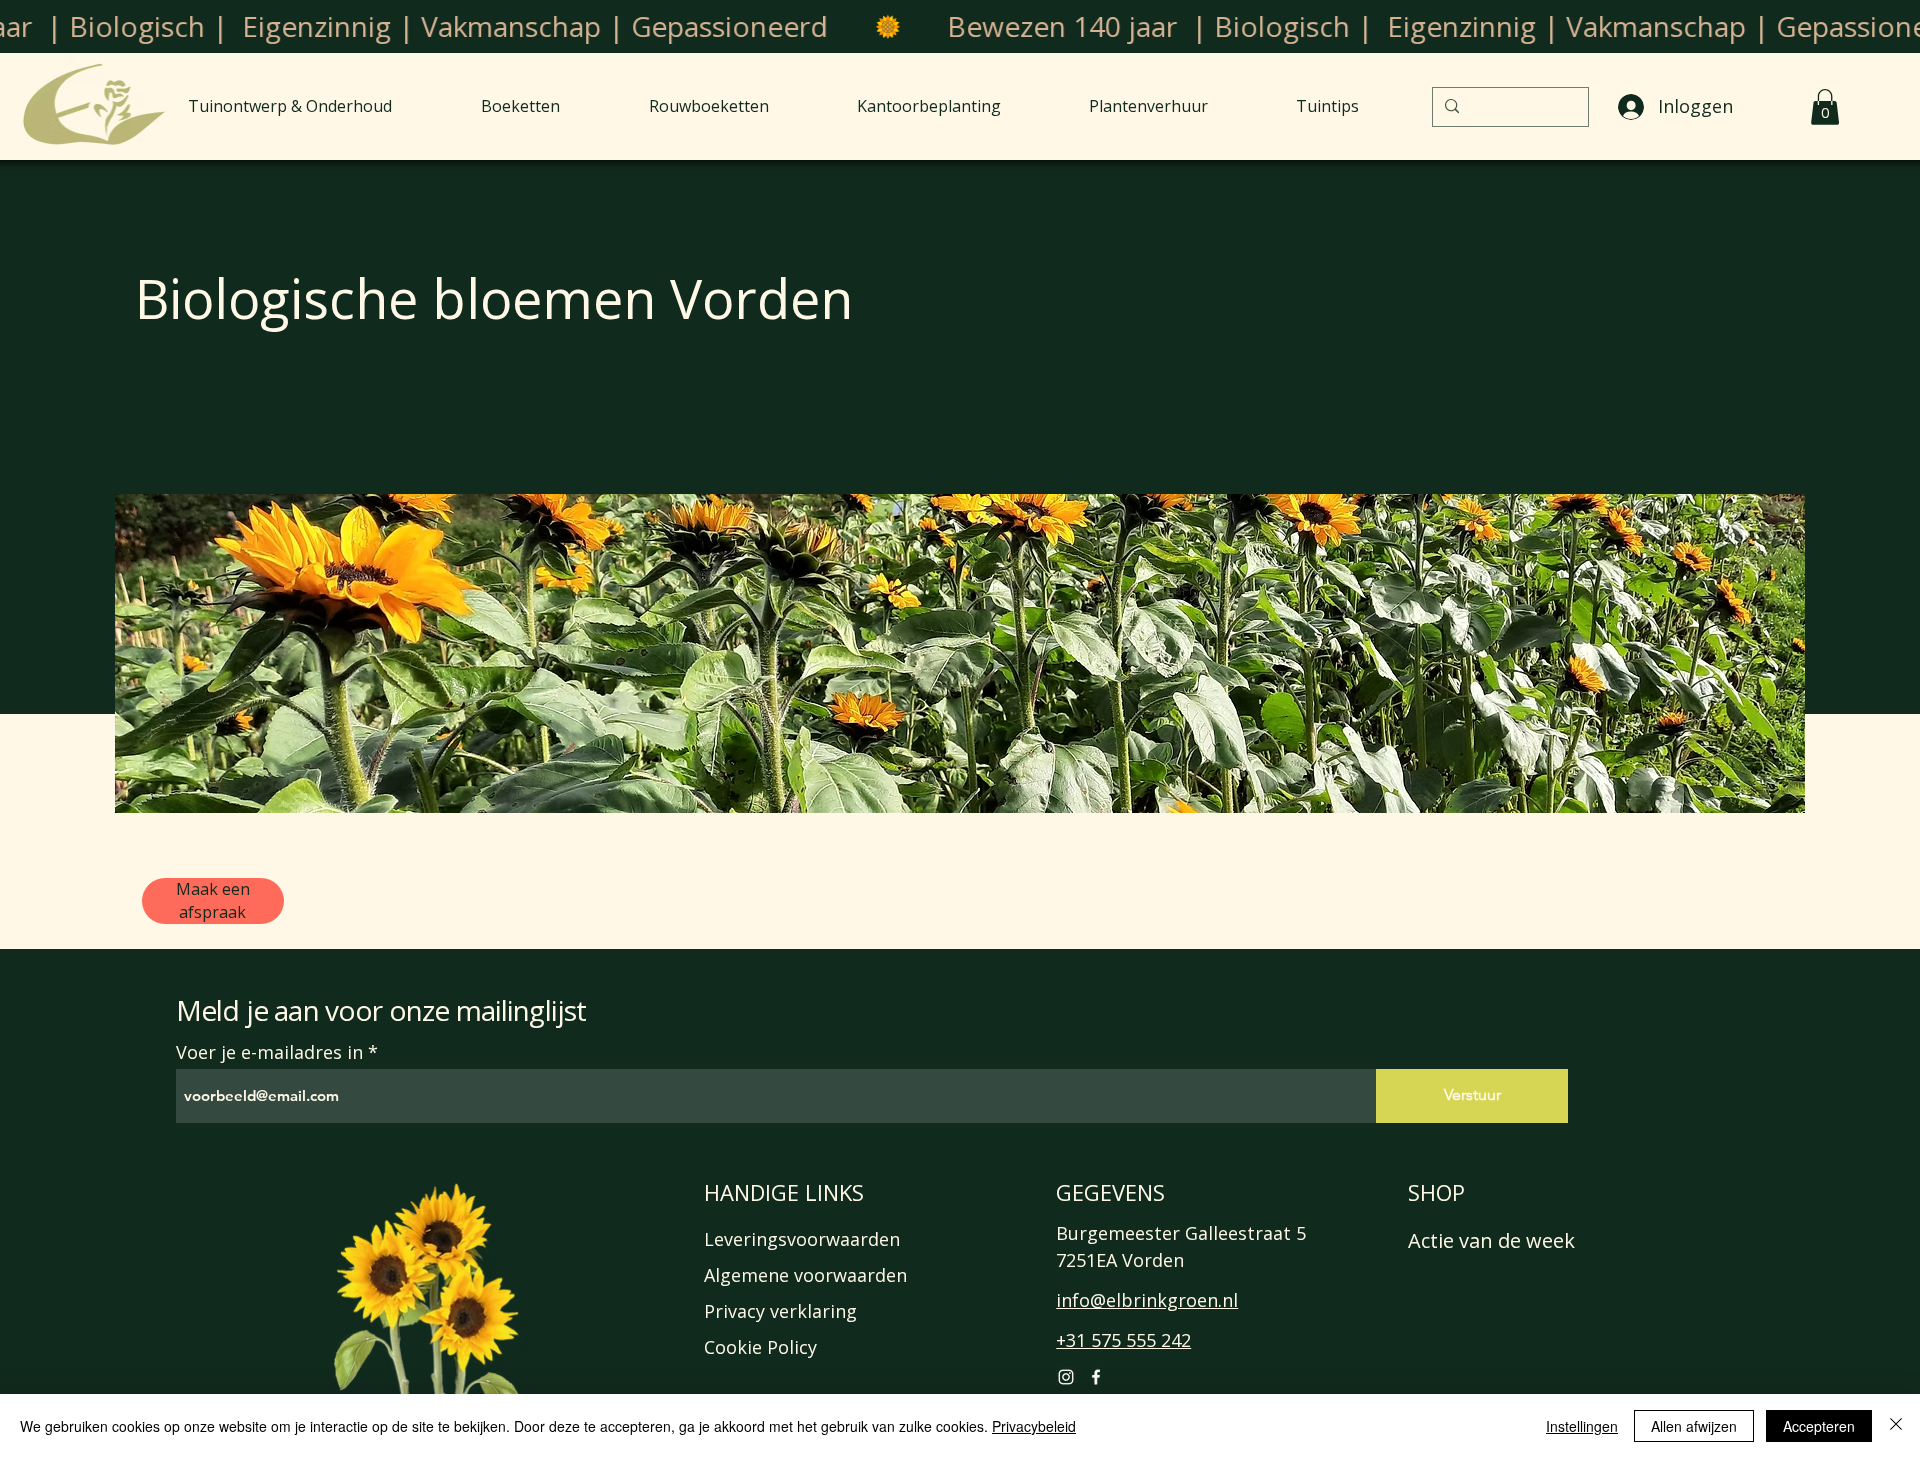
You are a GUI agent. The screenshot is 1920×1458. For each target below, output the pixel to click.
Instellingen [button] (1582, 1426)
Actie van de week (1491, 1240)
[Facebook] (1096, 1377)
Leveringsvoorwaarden (802, 1239)
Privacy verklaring (780, 1311)
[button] (1825, 107)
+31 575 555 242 (1123, 1340)
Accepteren (1819, 1426)
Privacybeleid (1034, 1426)
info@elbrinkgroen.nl (1147, 1300)
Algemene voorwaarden (805, 1275)
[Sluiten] (1896, 1426)
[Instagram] (1066, 1377)
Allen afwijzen (1694, 1426)
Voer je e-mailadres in (269, 1052)
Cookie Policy (760, 1347)
